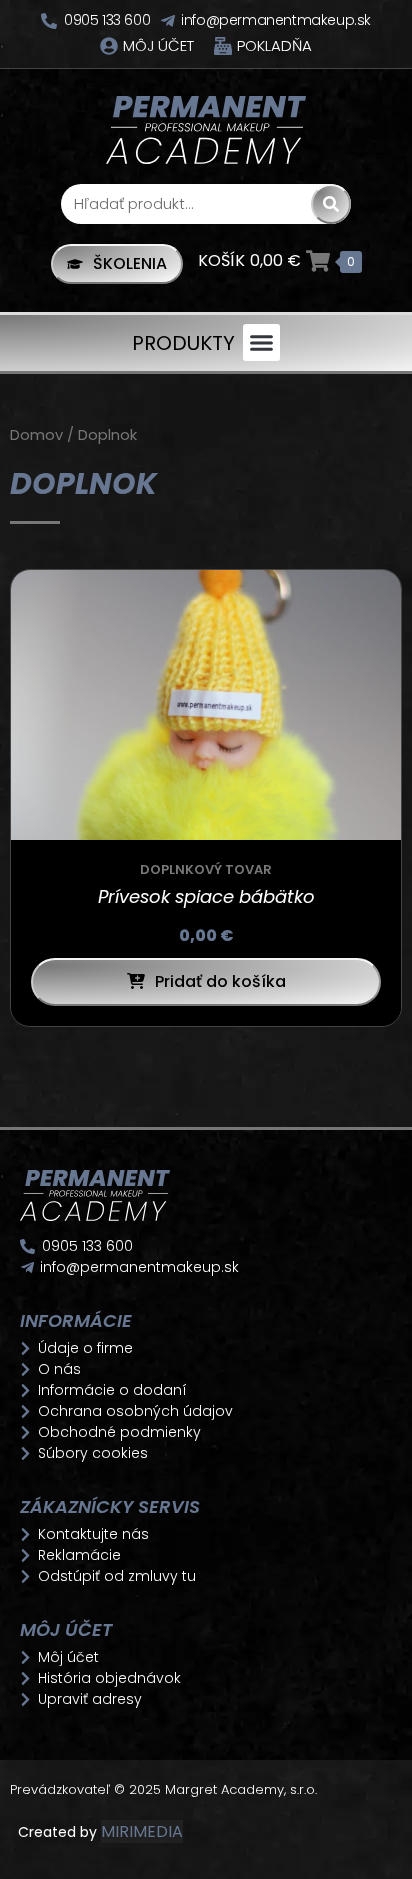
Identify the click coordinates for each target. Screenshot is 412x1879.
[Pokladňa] (223, 46)
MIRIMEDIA (142, 1831)
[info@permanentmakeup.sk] (168, 21)
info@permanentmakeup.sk (276, 20)
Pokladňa (274, 45)
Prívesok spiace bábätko (206, 896)
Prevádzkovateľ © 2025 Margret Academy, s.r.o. (165, 1789)
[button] (262, 343)
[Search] (331, 204)
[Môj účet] (109, 46)
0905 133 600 (107, 20)
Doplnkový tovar (206, 869)
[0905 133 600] (49, 21)
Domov (36, 435)
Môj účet (158, 45)
